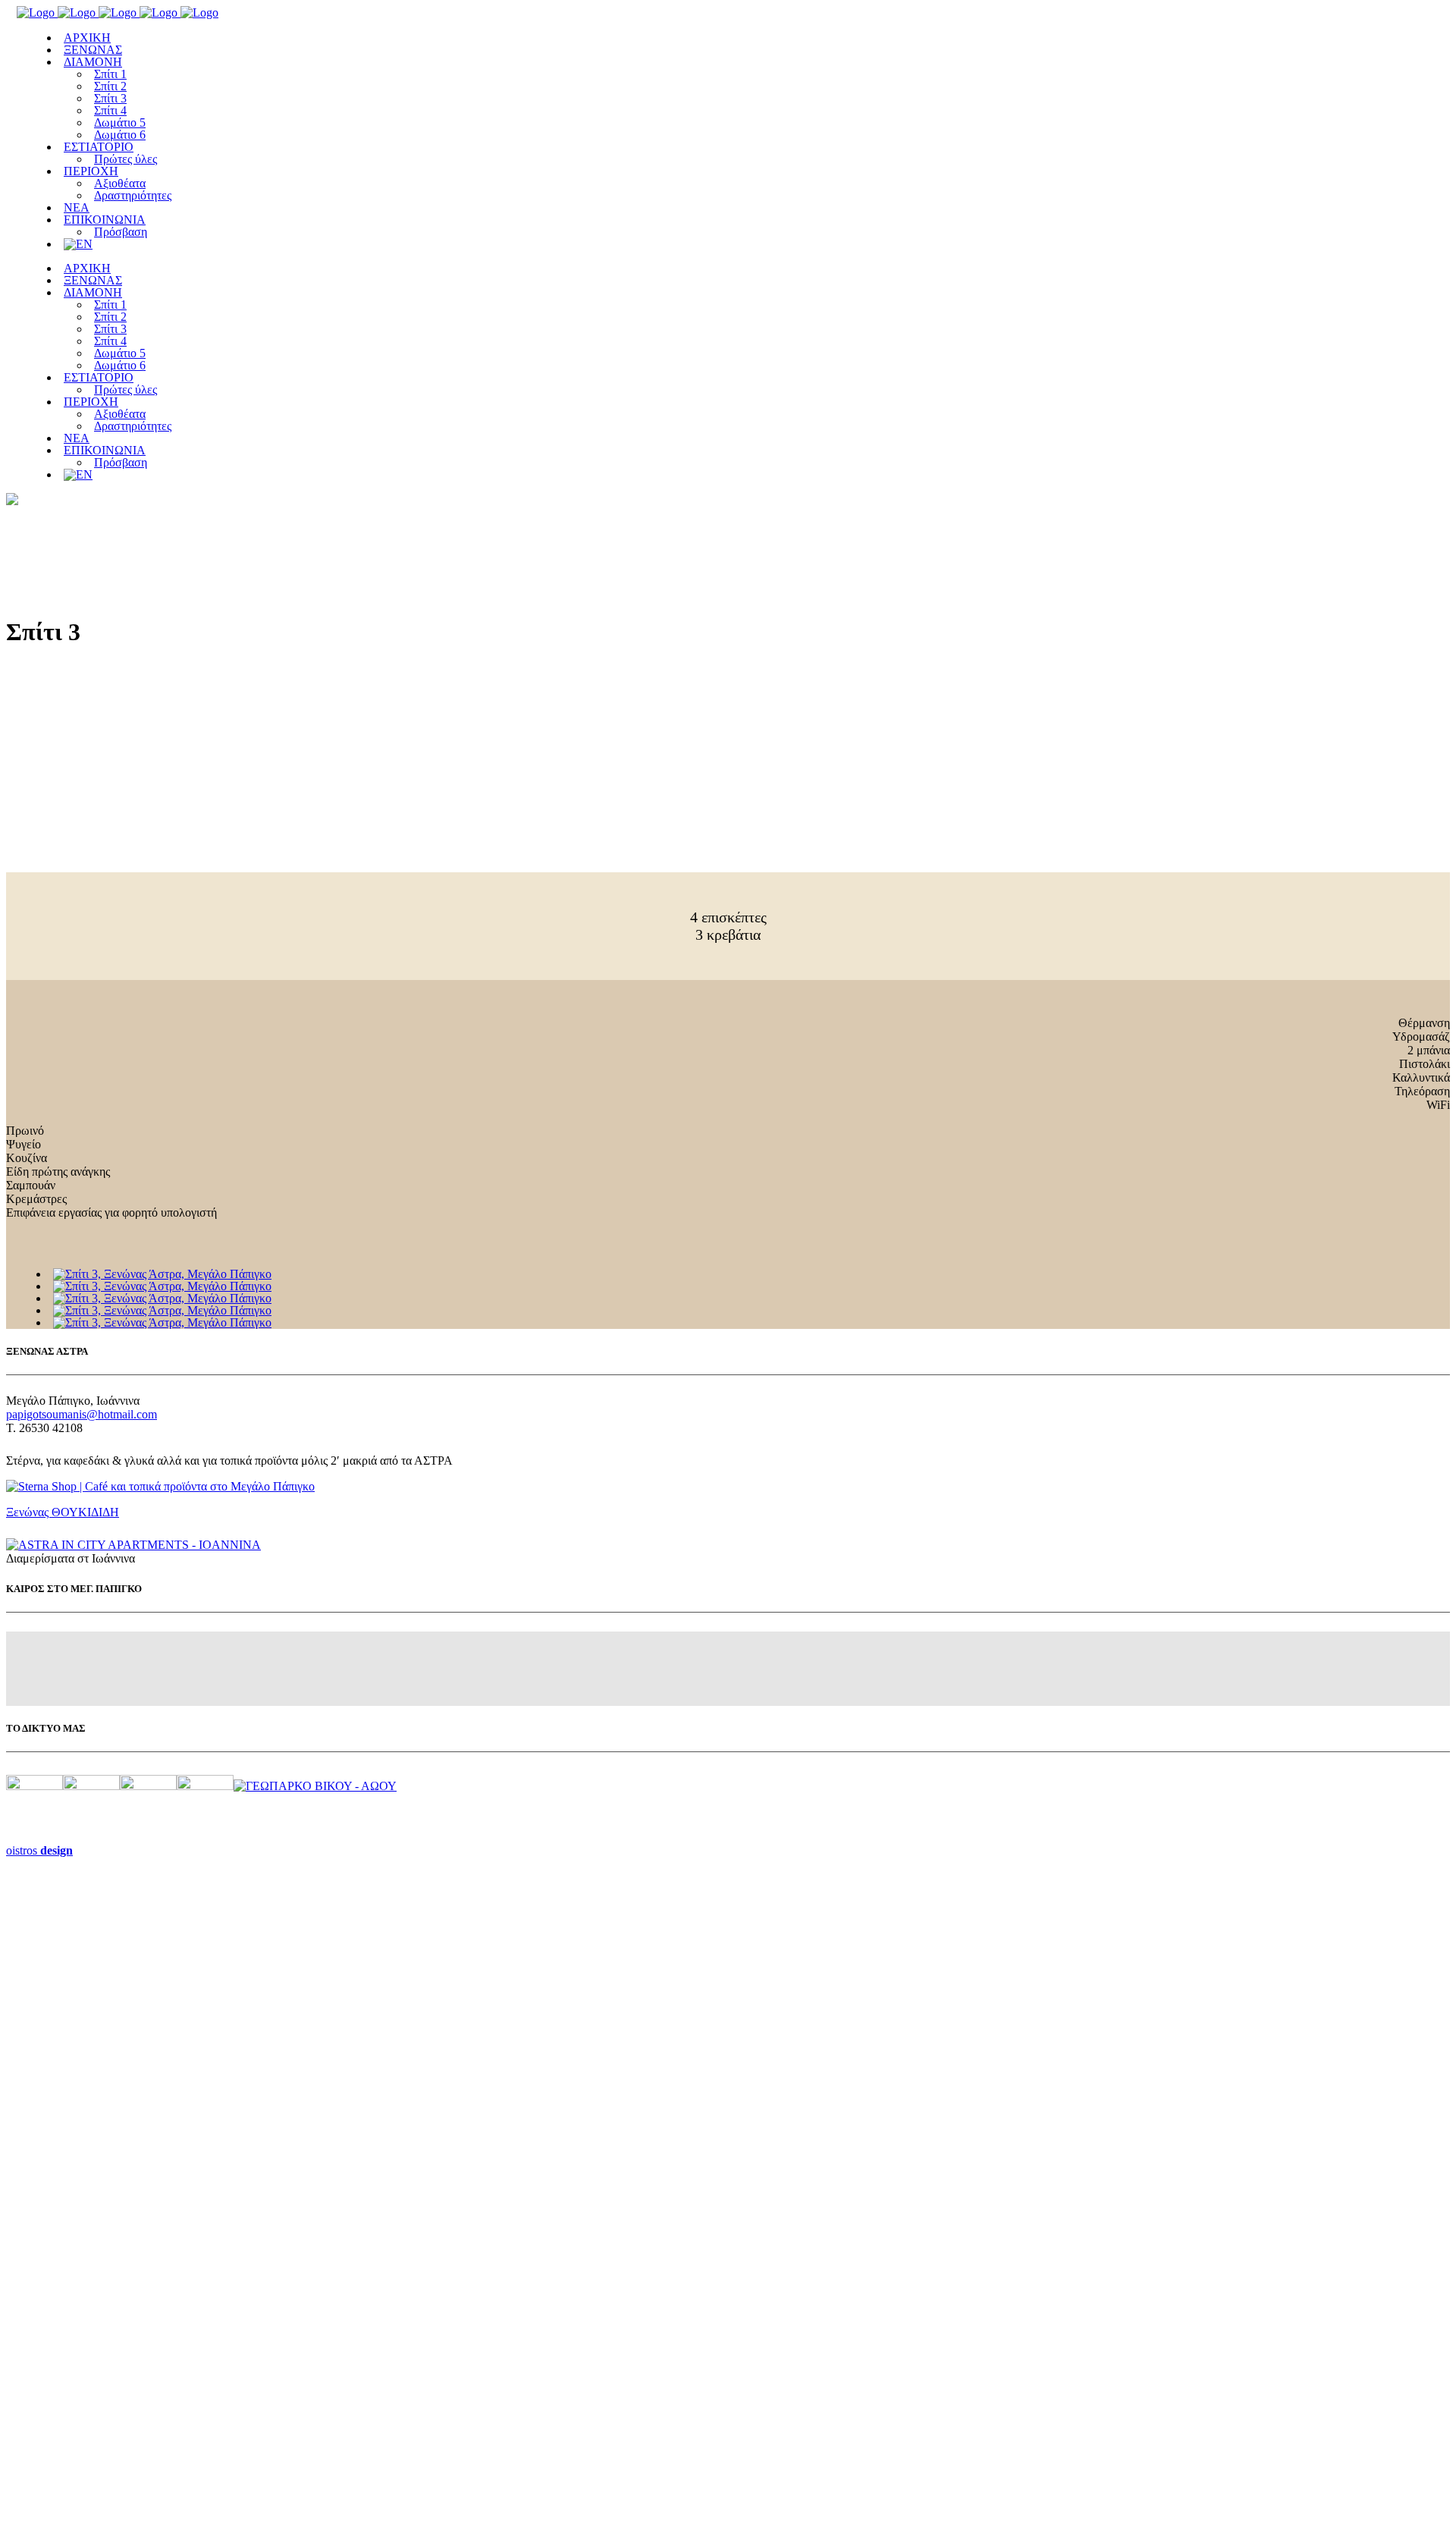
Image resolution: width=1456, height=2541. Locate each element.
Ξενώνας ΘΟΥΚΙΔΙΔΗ (63, 1512)
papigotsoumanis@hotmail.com (82, 1414)
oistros (39, 1850)
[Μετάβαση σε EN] (78, 244)
